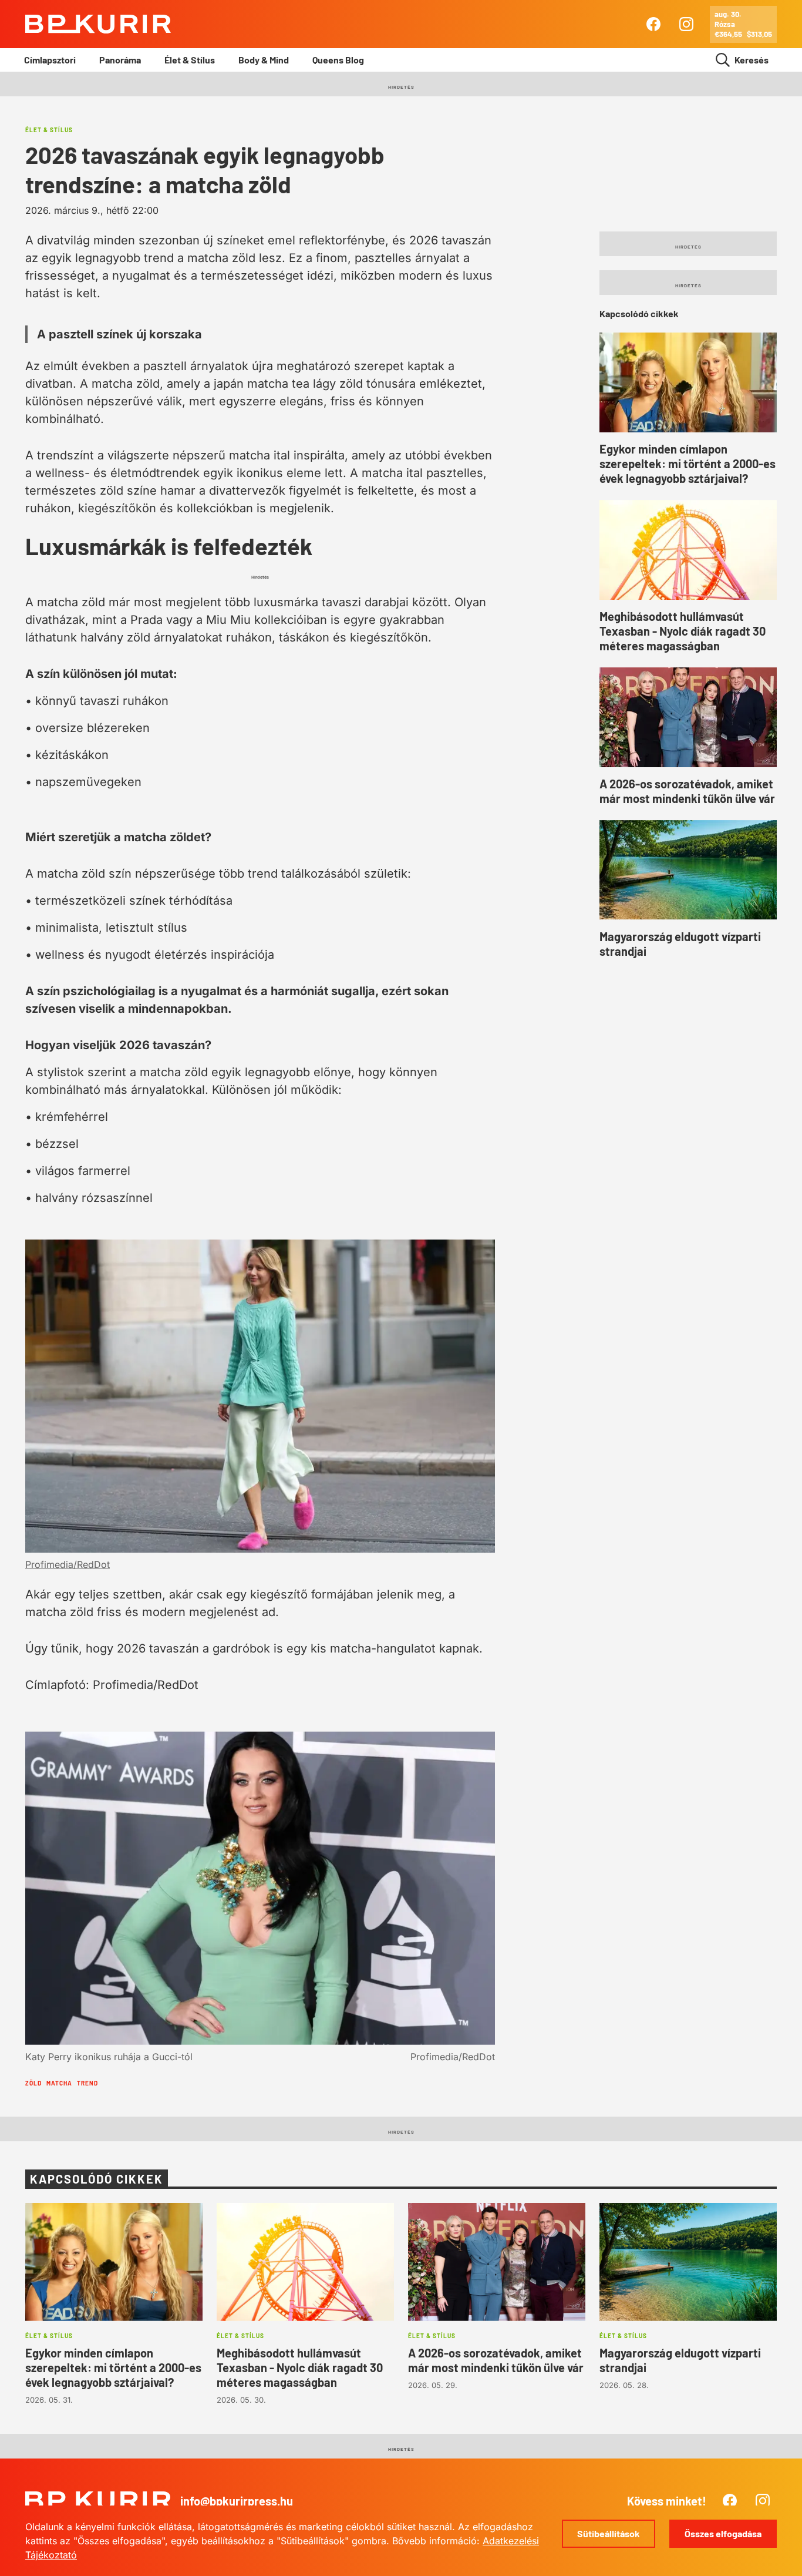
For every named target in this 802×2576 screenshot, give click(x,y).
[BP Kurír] (98, 24)
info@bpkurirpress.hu (237, 2501)
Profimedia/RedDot (68, 1564)
